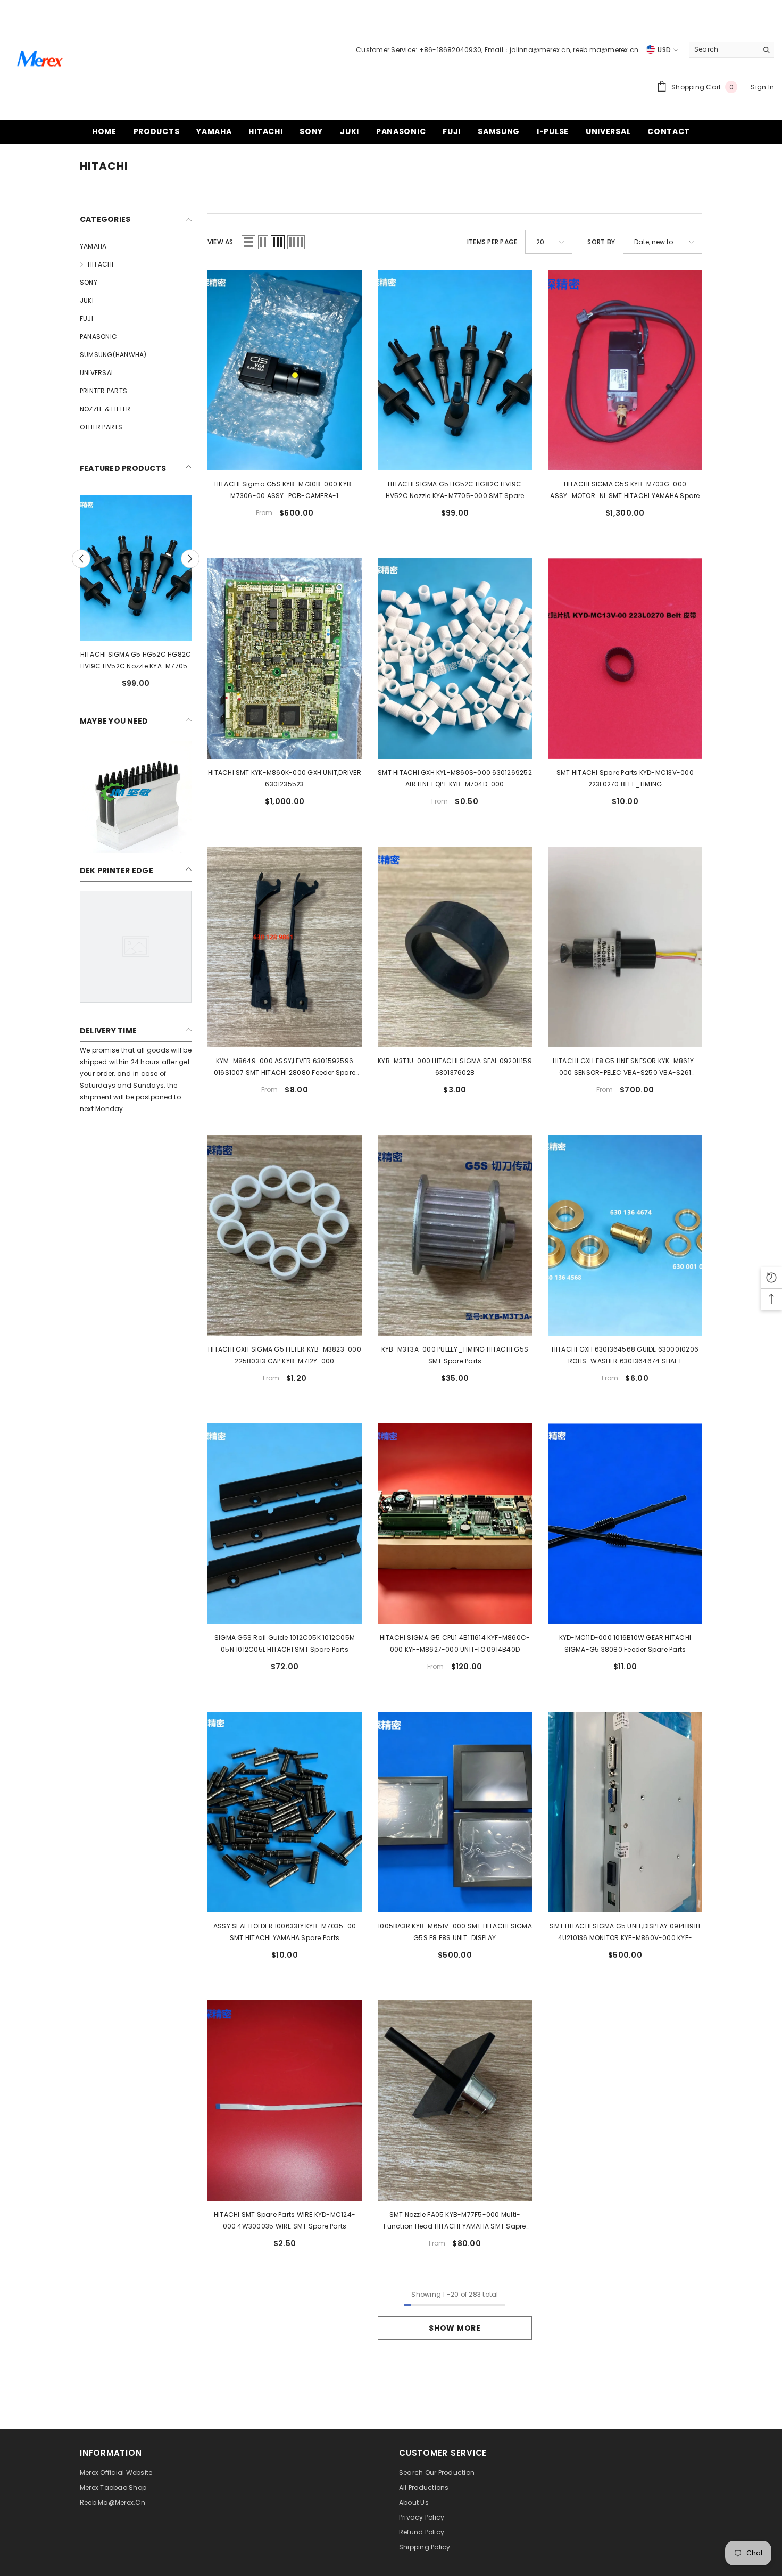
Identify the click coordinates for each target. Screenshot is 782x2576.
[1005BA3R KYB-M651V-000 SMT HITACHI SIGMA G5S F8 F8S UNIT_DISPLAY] (455, 1812)
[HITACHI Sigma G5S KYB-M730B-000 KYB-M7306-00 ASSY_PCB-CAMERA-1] (285, 370)
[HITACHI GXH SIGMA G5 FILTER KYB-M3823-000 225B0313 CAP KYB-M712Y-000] (285, 1235)
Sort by (601, 242)
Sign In (762, 87)
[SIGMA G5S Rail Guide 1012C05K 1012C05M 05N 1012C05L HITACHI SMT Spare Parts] (285, 1524)
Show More (455, 2328)
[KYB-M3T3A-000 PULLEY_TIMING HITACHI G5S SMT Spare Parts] (455, 1235)
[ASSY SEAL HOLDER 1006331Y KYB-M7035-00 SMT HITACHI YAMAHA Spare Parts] (285, 1812)
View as (221, 242)
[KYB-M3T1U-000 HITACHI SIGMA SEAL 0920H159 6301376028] (455, 947)
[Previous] (81, 559)
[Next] (190, 559)
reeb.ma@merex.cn (606, 50)
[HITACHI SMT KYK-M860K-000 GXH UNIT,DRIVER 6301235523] (285, 659)
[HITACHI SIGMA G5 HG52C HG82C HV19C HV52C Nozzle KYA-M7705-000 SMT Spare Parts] (136, 568)
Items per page (492, 242)
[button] (248, 242)
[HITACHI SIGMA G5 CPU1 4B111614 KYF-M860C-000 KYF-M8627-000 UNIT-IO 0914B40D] (455, 1524)
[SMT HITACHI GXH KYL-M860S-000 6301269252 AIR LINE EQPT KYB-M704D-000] (455, 659)
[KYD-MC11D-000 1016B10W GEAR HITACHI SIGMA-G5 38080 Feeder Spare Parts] (625, 1524)
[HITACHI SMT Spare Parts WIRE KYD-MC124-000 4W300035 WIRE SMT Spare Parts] (285, 2101)
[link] (136, 797)
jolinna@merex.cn (540, 50)
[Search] (731, 50)
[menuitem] (136, 246)
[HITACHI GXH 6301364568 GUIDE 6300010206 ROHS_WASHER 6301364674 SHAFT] (625, 1235)
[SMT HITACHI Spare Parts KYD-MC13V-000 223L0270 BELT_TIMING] (625, 659)
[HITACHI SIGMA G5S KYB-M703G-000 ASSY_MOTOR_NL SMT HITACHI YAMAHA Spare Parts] (625, 370)
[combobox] (723, 49)
